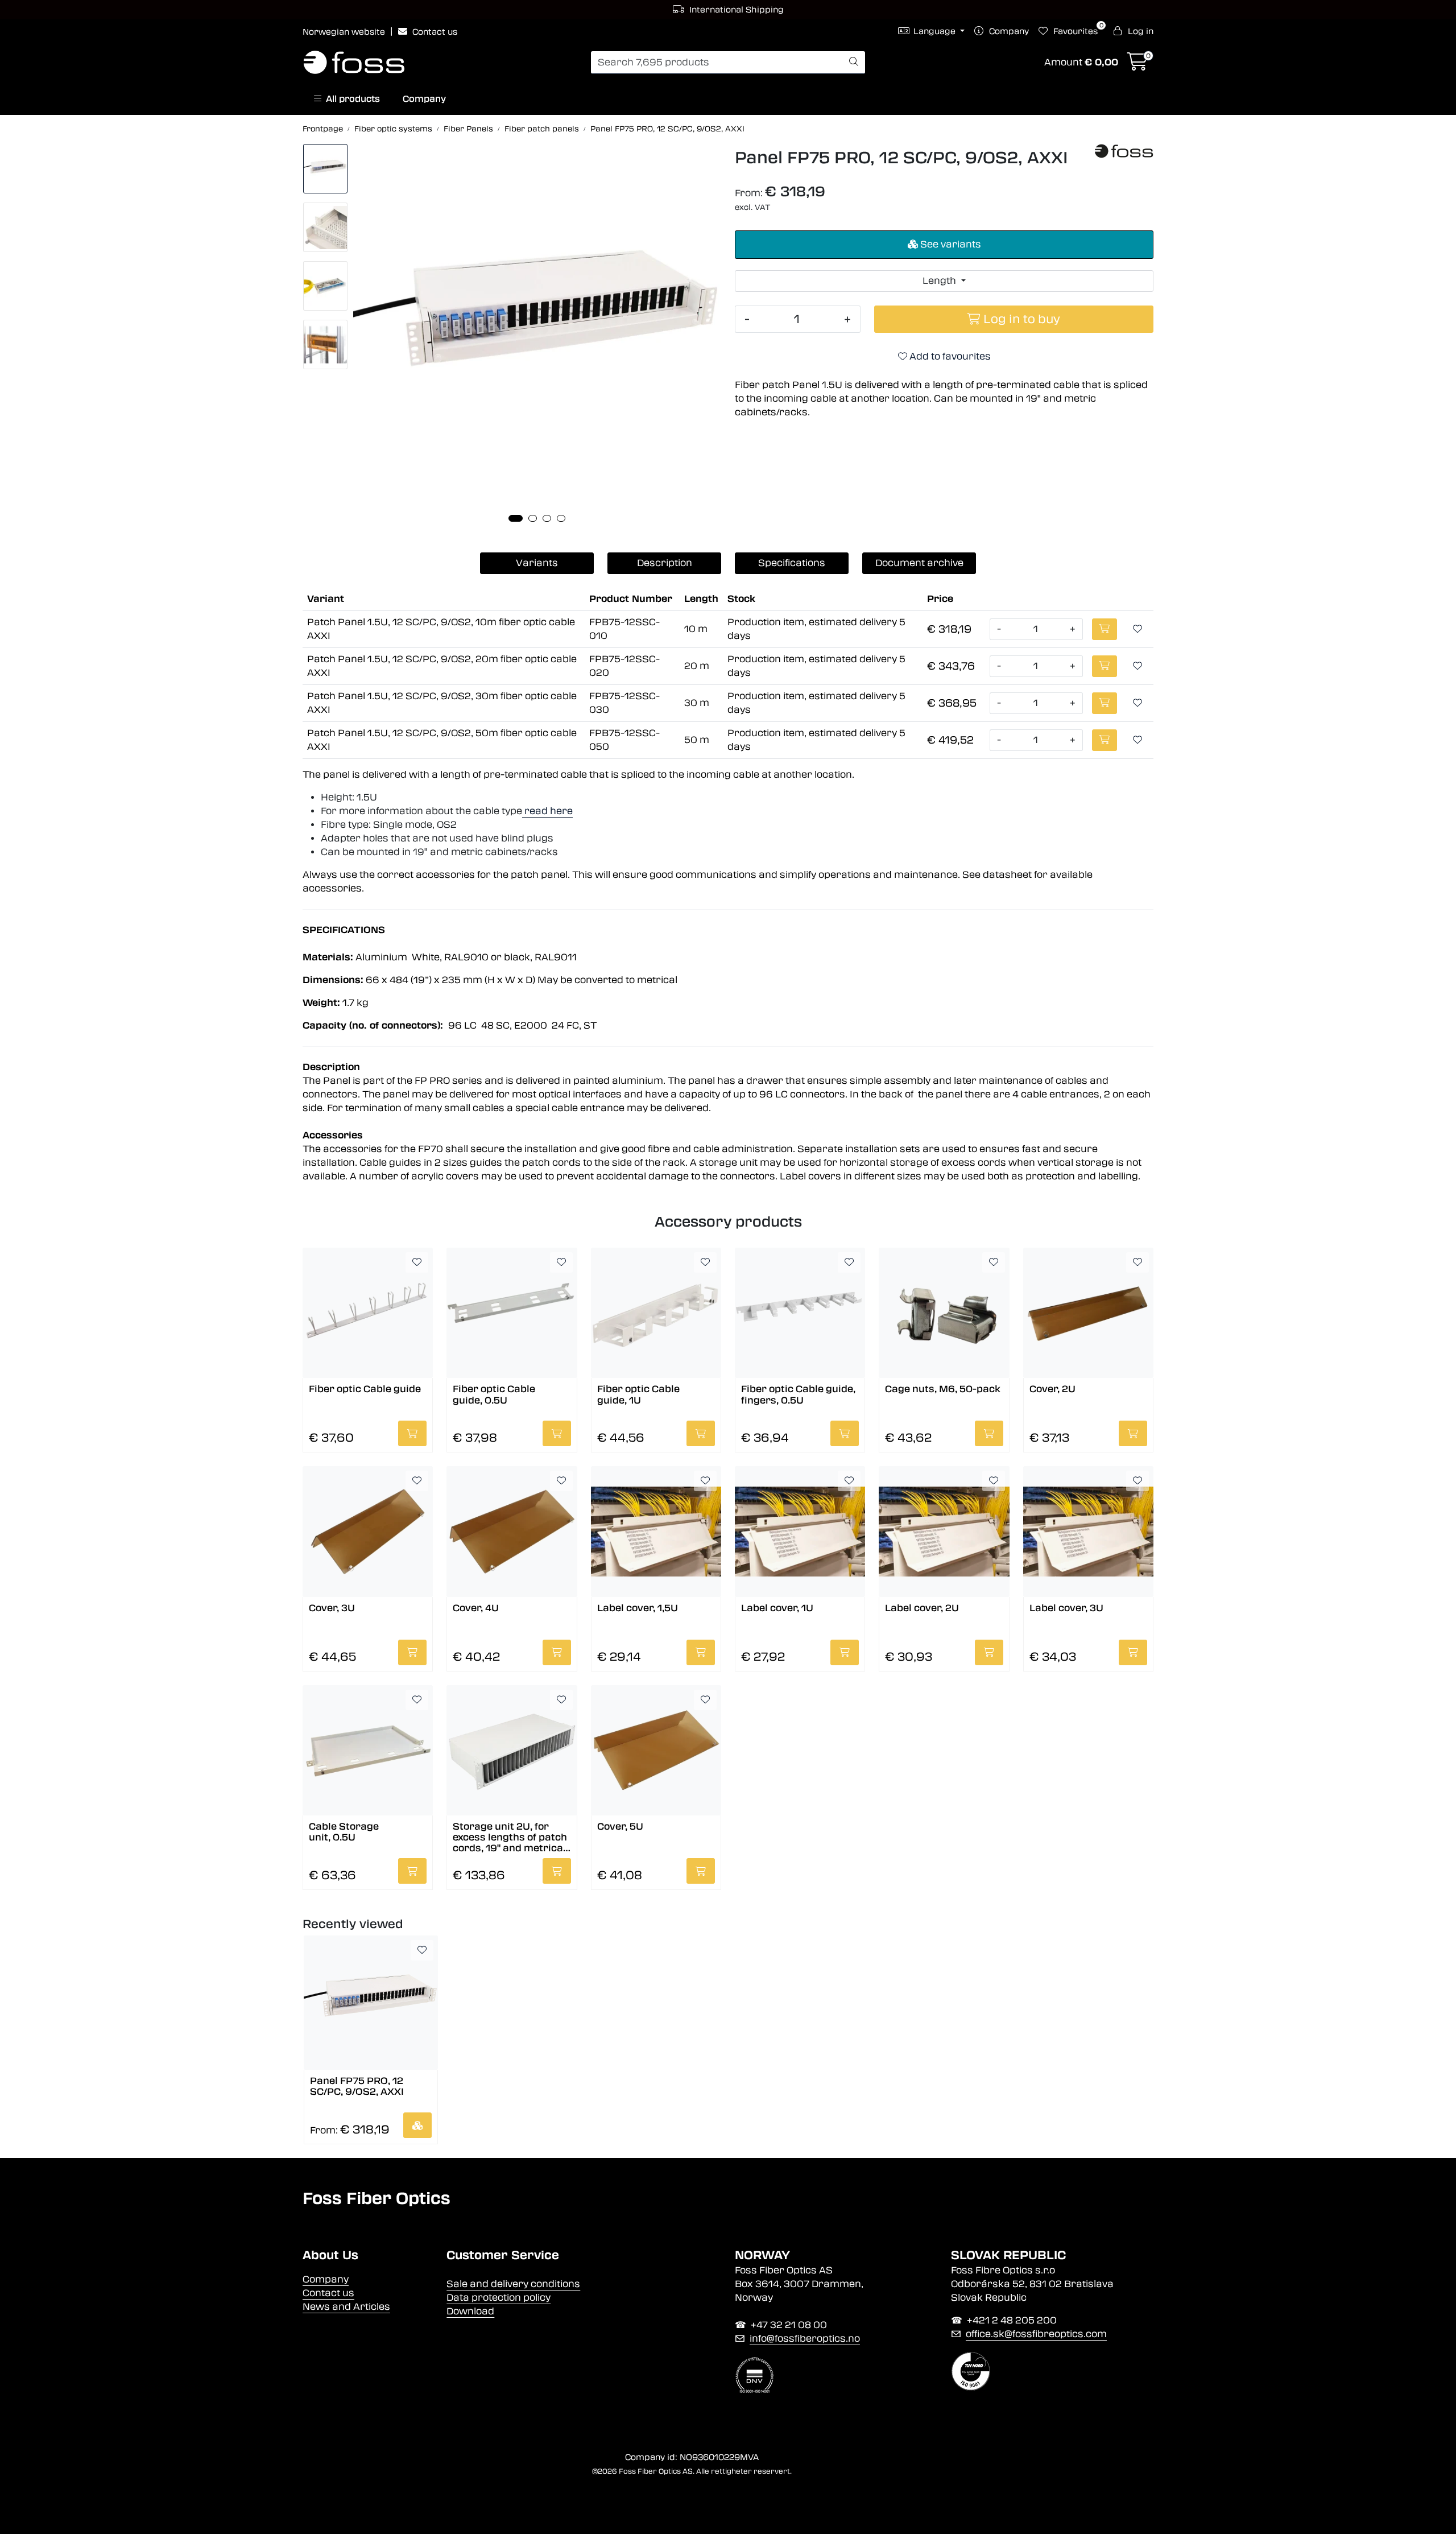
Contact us (434, 32)
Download (470, 2311)
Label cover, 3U (1066, 1608)
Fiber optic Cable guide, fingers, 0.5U (798, 1394)
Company (424, 99)
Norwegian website (345, 32)
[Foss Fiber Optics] (1124, 151)
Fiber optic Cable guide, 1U (638, 1394)
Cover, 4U (476, 1608)
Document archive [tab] (919, 563)
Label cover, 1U (777, 1608)
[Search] (854, 63)
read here (547, 811)
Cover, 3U (332, 1608)
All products (351, 99)
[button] (516, 518)
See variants (950, 244)
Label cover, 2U (922, 1608)
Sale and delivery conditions (513, 2284)
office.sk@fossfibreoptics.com (1036, 2334)
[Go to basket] (1137, 65)
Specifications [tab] (792, 563)
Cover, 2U (1052, 1389)
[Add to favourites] (1137, 629)
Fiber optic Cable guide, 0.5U (494, 1394)
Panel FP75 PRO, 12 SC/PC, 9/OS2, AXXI (357, 2086)
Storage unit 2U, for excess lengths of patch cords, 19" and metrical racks (510, 1837)
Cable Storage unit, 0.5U (344, 1832)
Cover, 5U (620, 1827)
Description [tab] (665, 563)
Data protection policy (499, 2298)
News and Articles (346, 2307)
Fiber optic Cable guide (365, 1389)
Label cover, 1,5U (638, 1608)
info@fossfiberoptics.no (805, 2339)
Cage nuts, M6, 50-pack (943, 1389)
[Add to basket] (1105, 629)
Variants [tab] (537, 563)
